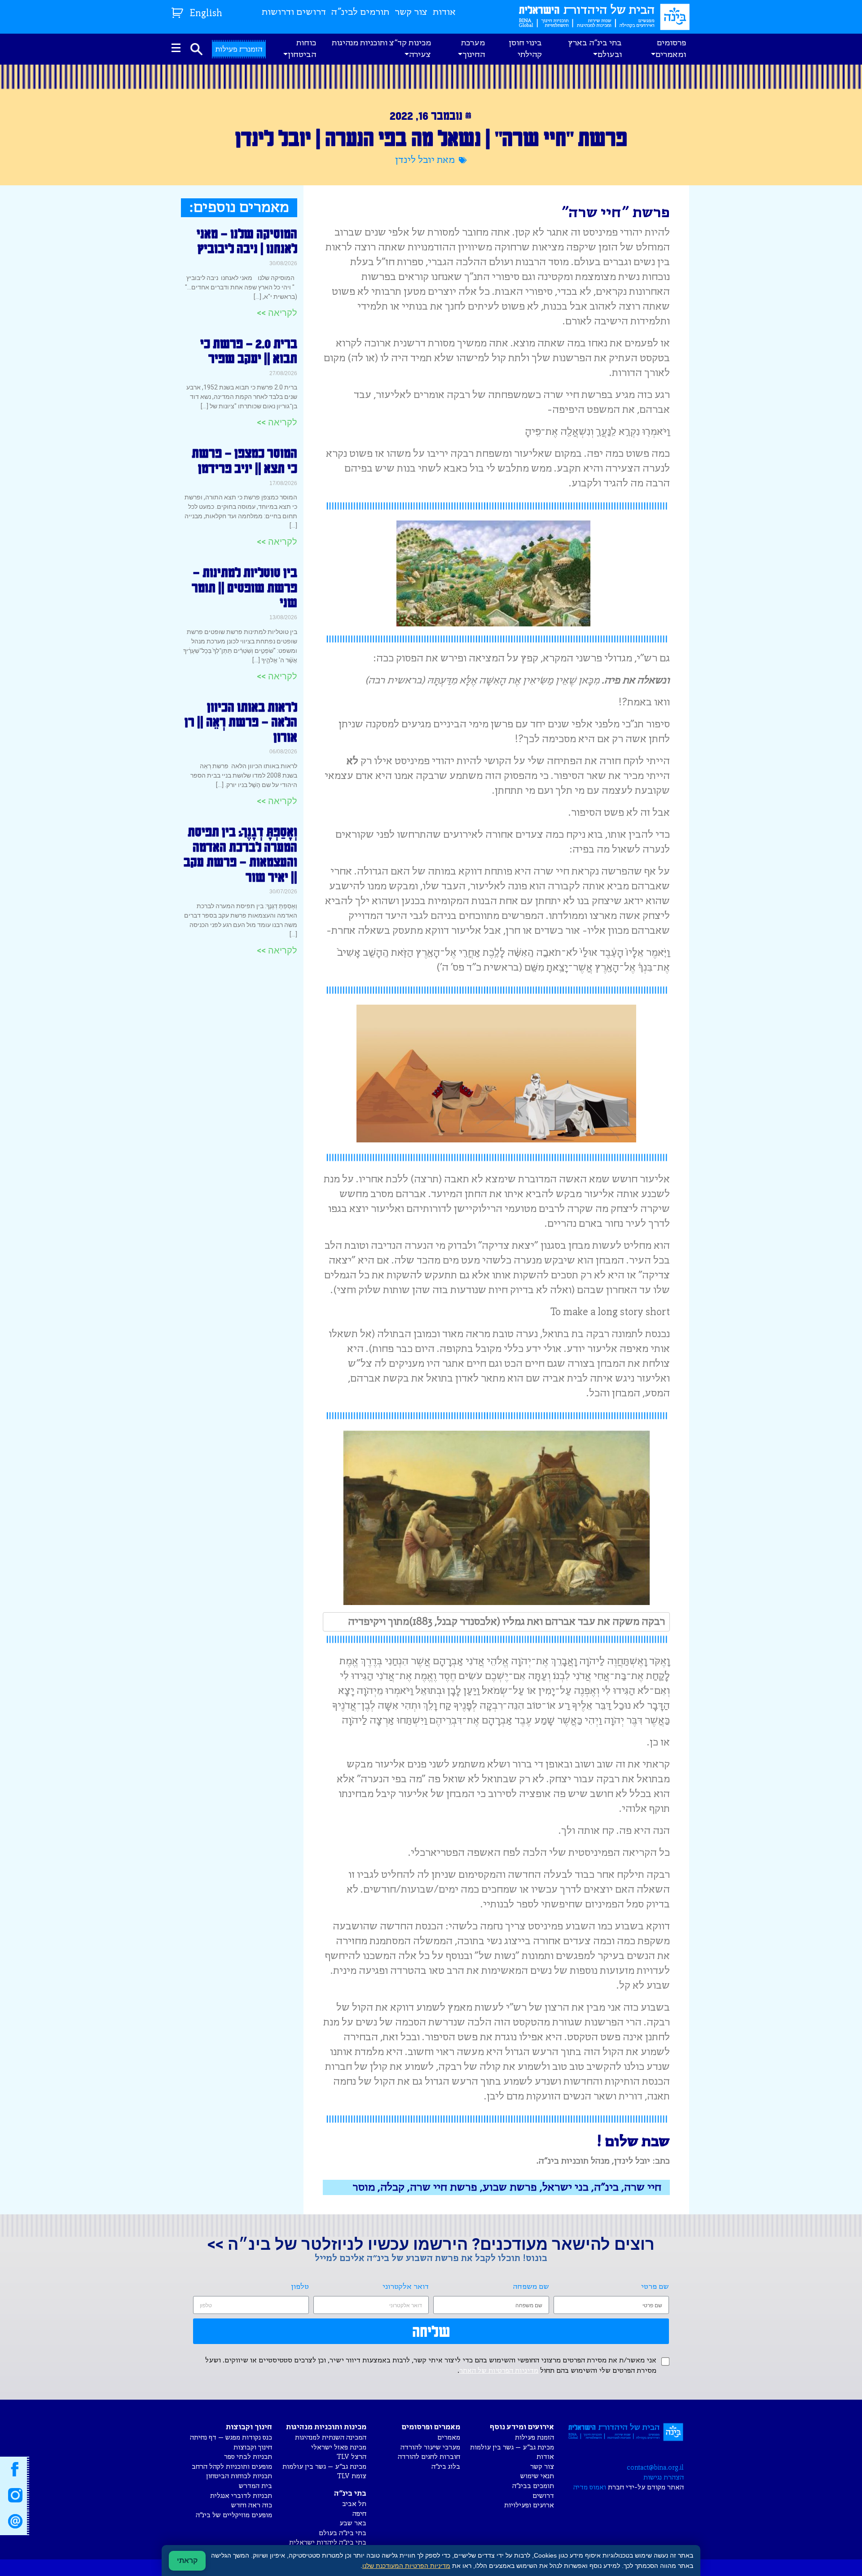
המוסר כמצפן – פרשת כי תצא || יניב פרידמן (244, 460)
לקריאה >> (277, 313)
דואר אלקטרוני (406, 2287)
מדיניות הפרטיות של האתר (499, 2371)
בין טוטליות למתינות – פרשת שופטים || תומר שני (244, 587)
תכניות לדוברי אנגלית (241, 2496)
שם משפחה (531, 2287)
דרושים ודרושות (294, 12)
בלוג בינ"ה (446, 2467)
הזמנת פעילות (534, 2438)
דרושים (543, 2496)
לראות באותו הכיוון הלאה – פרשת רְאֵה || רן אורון (241, 722)
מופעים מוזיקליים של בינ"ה (234, 2515)
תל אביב (354, 2504)
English (206, 14)
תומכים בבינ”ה (533, 2486)
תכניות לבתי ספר (248, 2457)
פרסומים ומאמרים (671, 49)
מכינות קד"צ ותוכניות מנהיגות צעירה (381, 49)
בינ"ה (606, 2187)
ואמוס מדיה (590, 2487)
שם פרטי (655, 2287)
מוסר (364, 2187)
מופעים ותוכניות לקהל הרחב (232, 2467)
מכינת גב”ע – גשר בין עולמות (512, 2447)
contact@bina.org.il (655, 2468)
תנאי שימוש (537, 2476)
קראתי (187, 2561)
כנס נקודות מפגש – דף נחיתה (231, 2438)
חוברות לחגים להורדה (429, 2457)
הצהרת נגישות (664, 2478)
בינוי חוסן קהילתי (525, 49)
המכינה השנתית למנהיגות (331, 2438)
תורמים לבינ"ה (360, 12)
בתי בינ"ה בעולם (343, 2533)
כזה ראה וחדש (252, 2505)
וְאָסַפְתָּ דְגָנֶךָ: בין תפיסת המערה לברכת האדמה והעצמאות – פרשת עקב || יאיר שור (240, 854)
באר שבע (353, 2523)
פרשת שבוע (510, 2187)
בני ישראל (565, 2187)
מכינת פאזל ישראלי (339, 2447)
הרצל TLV (352, 2457)
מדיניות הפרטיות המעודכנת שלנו (406, 2566)
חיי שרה (643, 2187)
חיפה (359, 2514)
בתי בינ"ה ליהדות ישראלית (328, 2543)
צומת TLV (352, 2476)
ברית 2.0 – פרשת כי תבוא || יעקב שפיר (249, 351)
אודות (444, 12)
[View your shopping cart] (178, 11)
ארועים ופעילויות (529, 2505)
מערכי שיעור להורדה (430, 2447)
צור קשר (411, 12)
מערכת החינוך (473, 49)
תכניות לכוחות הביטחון (239, 2476)
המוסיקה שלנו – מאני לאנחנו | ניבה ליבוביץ (247, 241)
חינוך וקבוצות (253, 2447)
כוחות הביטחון (302, 49)
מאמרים (449, 2438)
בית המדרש (255, 2486)
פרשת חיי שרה (444, 2187)
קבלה (392, 2187)
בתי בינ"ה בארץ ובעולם (595, 49)
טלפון (300, 2287)
